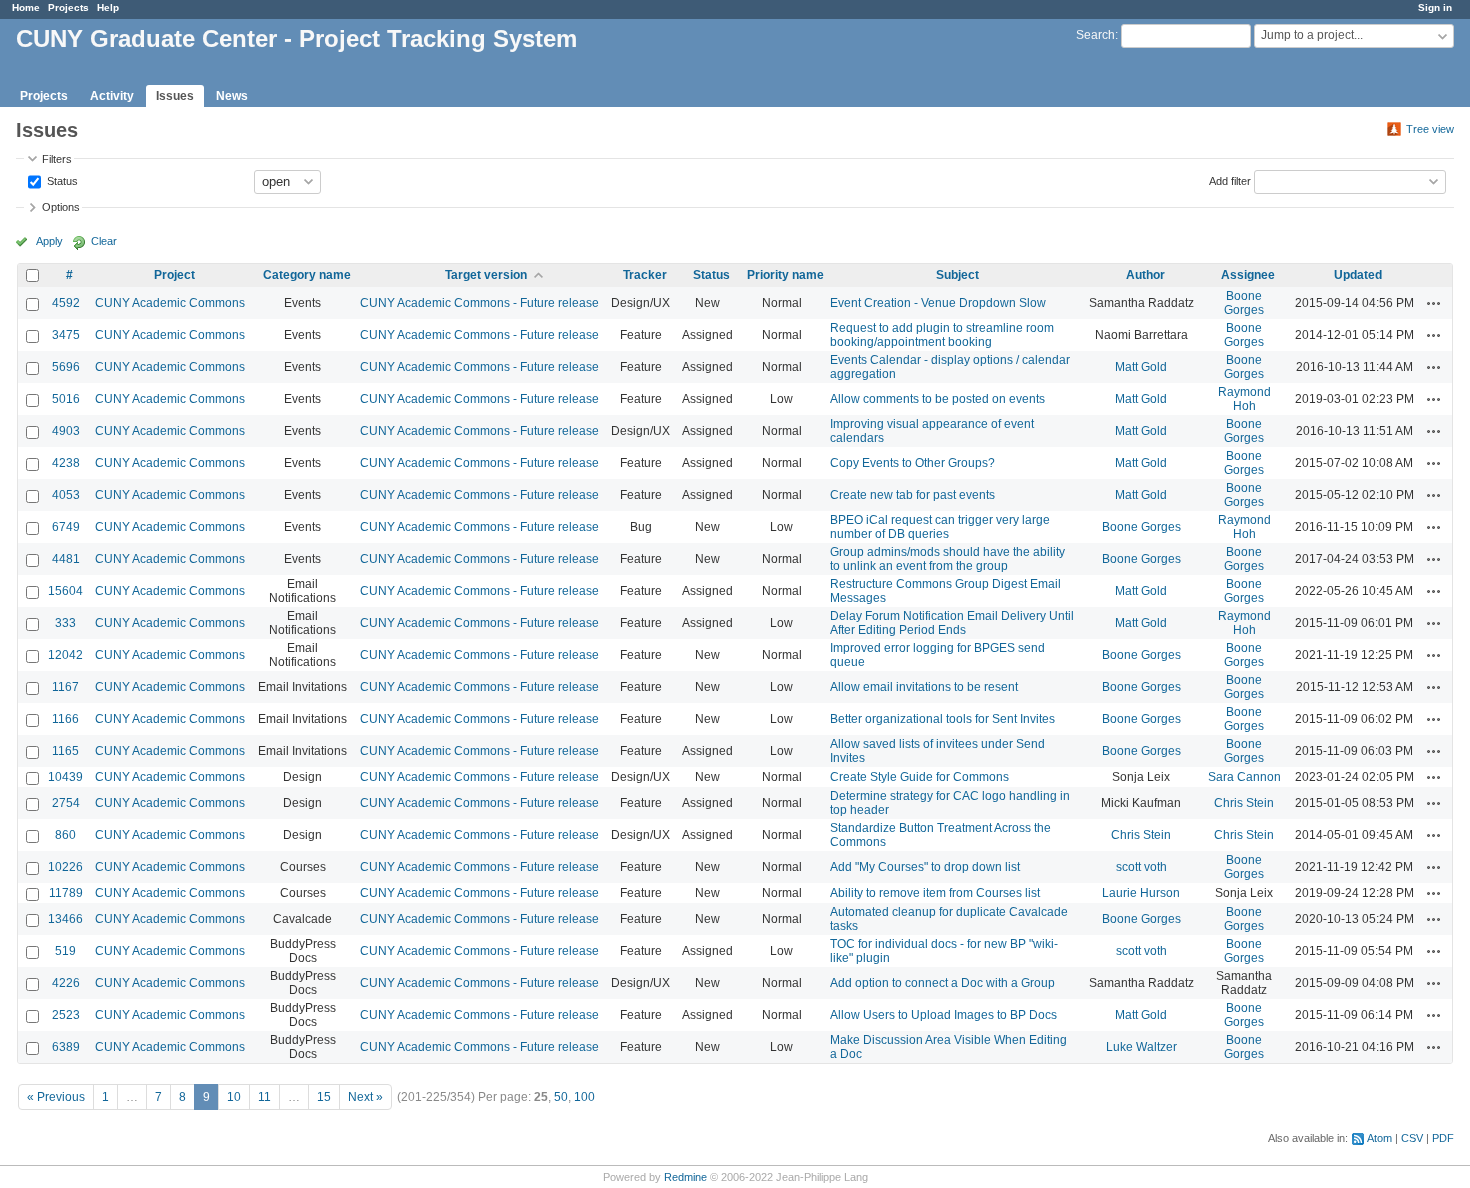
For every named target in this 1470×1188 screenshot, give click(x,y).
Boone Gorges (1244, 303)
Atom (1379, 1138)
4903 (66, 431)
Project (174, 275)
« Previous (56, 1097)
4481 (66, 559)
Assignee (1248, 275)
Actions (1434, 303)
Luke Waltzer (1141, 1047)
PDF (1443, 1138)
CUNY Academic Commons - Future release (479, 303)
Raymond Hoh (1244, 399)
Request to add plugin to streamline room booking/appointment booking (942, 335)
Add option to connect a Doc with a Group (942, 983)
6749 (66, 527)
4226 (66, 983)
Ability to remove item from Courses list (935, 893)
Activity (112, 96)
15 (324, 1097)
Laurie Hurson (1141, 893)
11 (264, 1097)
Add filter (1230, 180)
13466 (65, 919)
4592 (66, 303)
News (232, 96)
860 (65, 835)
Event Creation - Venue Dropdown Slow (938, 303)
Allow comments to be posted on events (937, 399)
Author (1145, 275)
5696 (66, 367)
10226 (65, 867)
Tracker (645, 275)
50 (561, 1097)
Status (61, 180)
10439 (65, 777)
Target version (486, 275)
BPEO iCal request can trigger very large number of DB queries (940, 527)
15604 (65, 591)
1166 (65, 719)
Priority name (785, 275)
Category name (307, 275)
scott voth (1141, 867)
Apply (49, 241)
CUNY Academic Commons (170, 303)
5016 (66, 399)
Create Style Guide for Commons (919, 777)
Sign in (1435, 7)
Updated (1358, 275)
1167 (65, 687)
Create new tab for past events (912, 495)
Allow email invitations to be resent (924, 687)
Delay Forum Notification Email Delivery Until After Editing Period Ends (952, 623)
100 (584, 1097)
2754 (66, 803)
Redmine (685, 1177)
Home (26, 7)
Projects (68, 7)
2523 (66, 1015)
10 (234, 1097)
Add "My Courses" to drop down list (925, 867)
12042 (65, 655)
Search (1095, 35)
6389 (66, 1047)
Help (108, 7)
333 (65, 623)
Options (61, 207)
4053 (66, 495)
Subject (957, 275)
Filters (57, 159)
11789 (66, 893)
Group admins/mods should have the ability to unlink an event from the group (947, 559)
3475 (66, 335)
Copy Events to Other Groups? (912, 463)
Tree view (1430, 129)
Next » (365, 1097)
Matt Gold (1141, 367)
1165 (65, 751)
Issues (175, 96)
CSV (1412, 1138)
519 (65, 951)
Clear (104, 241)
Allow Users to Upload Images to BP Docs (943, 1015)
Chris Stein (1244, 803)
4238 (66, 463)
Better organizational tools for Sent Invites (942, 719)
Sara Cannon (1244, 777)
